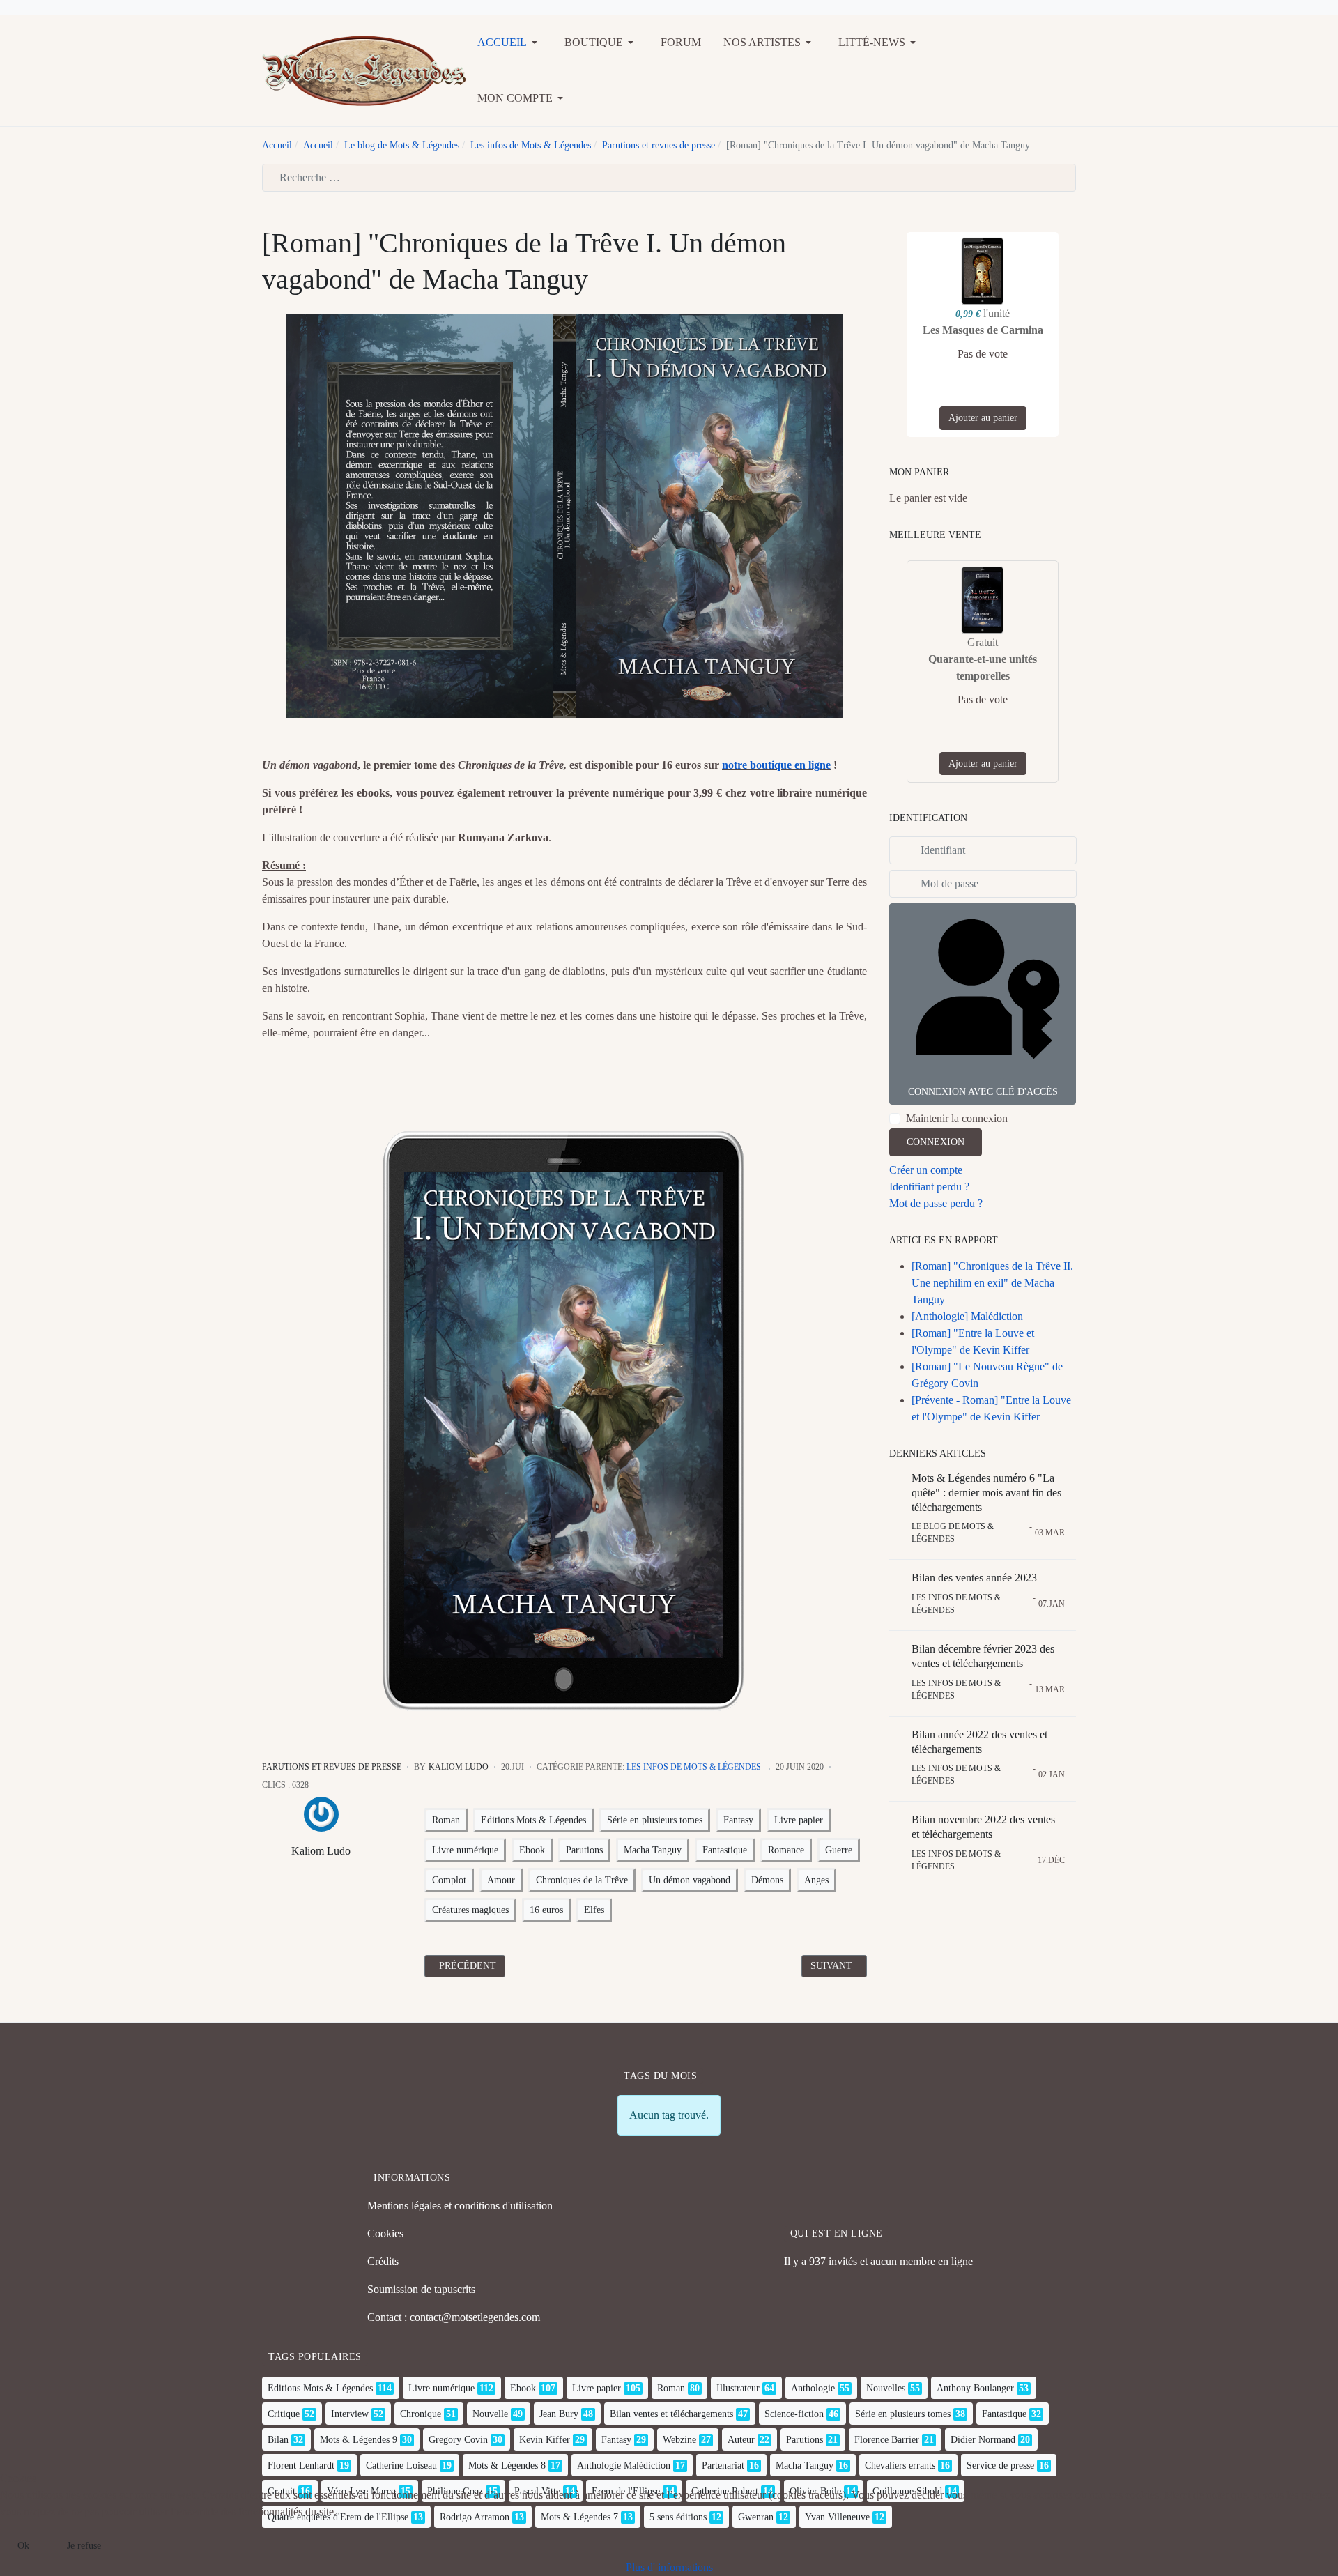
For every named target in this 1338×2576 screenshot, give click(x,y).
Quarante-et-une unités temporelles (983, 667)
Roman (446, 1820)
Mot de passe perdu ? (936, 1203)
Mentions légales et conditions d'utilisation (460, 2206)
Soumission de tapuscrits (421, 2289)
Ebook (532, 1850)
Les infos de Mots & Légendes (694, 1767)
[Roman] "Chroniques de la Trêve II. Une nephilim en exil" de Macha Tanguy (992, 1283)
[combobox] (669, 178)
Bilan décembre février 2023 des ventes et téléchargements (983, 1656)
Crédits (383, 2261)
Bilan (278, 2440)
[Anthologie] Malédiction (967, 1316)
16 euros (546, 1910)
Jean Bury (559, 2414)
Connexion (936, 1142)
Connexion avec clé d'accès (983, 1092)
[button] (510, 43)
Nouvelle (490, 2414)
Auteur (741, 2440)
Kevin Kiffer (545, 2440)
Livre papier (799, 1820)
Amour (501, 1880)
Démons (767, 1880)
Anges (816, 1880)
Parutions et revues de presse (332, 1767)
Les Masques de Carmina (983, 330)
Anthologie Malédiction (624, 2466)
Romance (786, 1850)
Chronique (421, 2414)
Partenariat (723, 2466)
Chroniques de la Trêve (582, 1880)
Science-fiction (794, 2414)
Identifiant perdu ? (929, 1187)
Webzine (679, 2440)
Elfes (594, 1910)
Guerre (839, 1850)
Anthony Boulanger (975, 2388)
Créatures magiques (470, 1910)
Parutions (584, 1850)
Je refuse (84, 2546)
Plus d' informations (669, 2567)
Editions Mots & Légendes (533, 1820)
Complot (449, 1880)
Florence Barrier (887, 2440)
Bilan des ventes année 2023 (974, 1578)
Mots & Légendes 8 (507, 2466)
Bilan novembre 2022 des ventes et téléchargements (983, 1827)
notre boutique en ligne (776, 765)
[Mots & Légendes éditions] (364, 69)
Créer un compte (926, 1170)
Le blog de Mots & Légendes (953, 1533)
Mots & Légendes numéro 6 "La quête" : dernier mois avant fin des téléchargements (986, 1493)
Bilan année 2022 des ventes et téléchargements (979, 1742)
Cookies (385, 2233)
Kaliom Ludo (321, 1851)
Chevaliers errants (900, 2466)
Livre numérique (465, 1850)
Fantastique (725, 1850)
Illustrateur (738, 2388)
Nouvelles (886, 2388)
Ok (23, 2546)
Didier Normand (983, 2440)
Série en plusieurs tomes (655, 1820)
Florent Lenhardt (301, 2466)
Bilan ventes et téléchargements (671, 2414)
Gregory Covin (458, 2440)
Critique (284, 2414)
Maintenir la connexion (957, 1118)
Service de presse (1000, 2466)
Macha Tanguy (653, 1850)
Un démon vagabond (690, 1880)
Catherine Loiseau (401, 2466)
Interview (350, 2414)
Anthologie (813, 2388)
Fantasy (738, 1820)
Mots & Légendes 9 (359, 2440)
